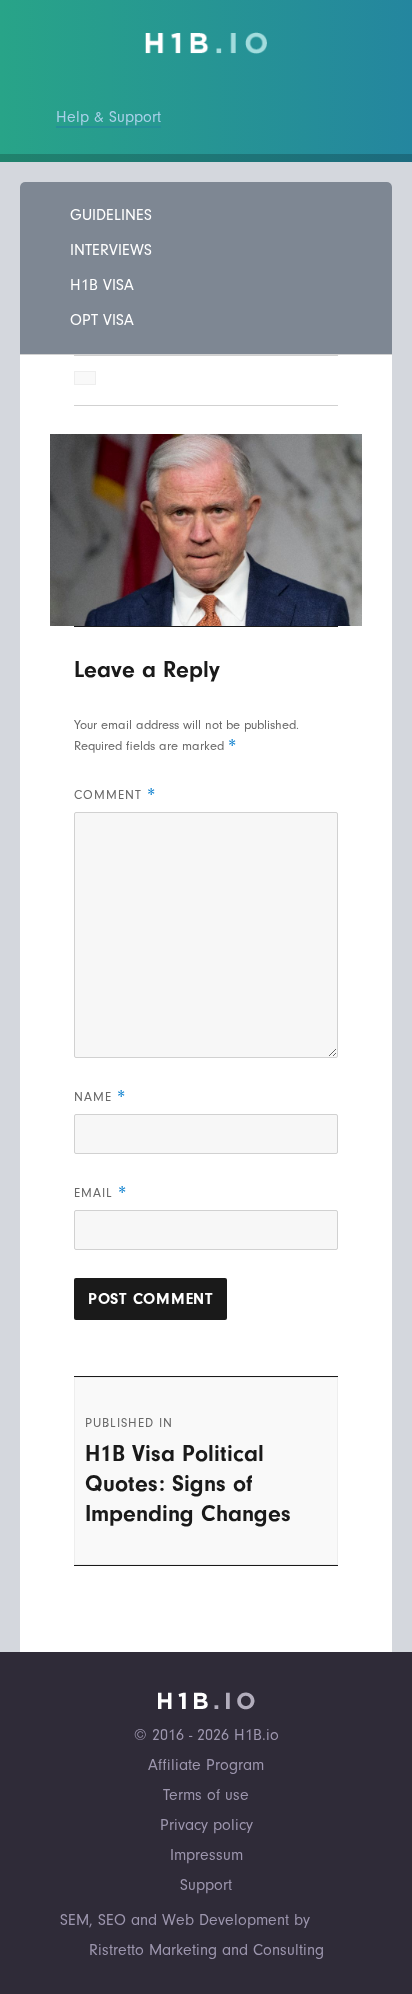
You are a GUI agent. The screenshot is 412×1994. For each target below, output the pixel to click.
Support (206, 1885)
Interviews (111, 250)
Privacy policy (206, 1825)
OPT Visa (102, 320)
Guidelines (111, 215)
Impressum (206, 1855)
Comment (115, 794)
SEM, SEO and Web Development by (185, 1920)
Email (100, 1192)
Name (100, 1096)
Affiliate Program (206, 1765)
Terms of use (206, 1795)
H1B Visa (102, 285)
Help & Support (108, 117)
